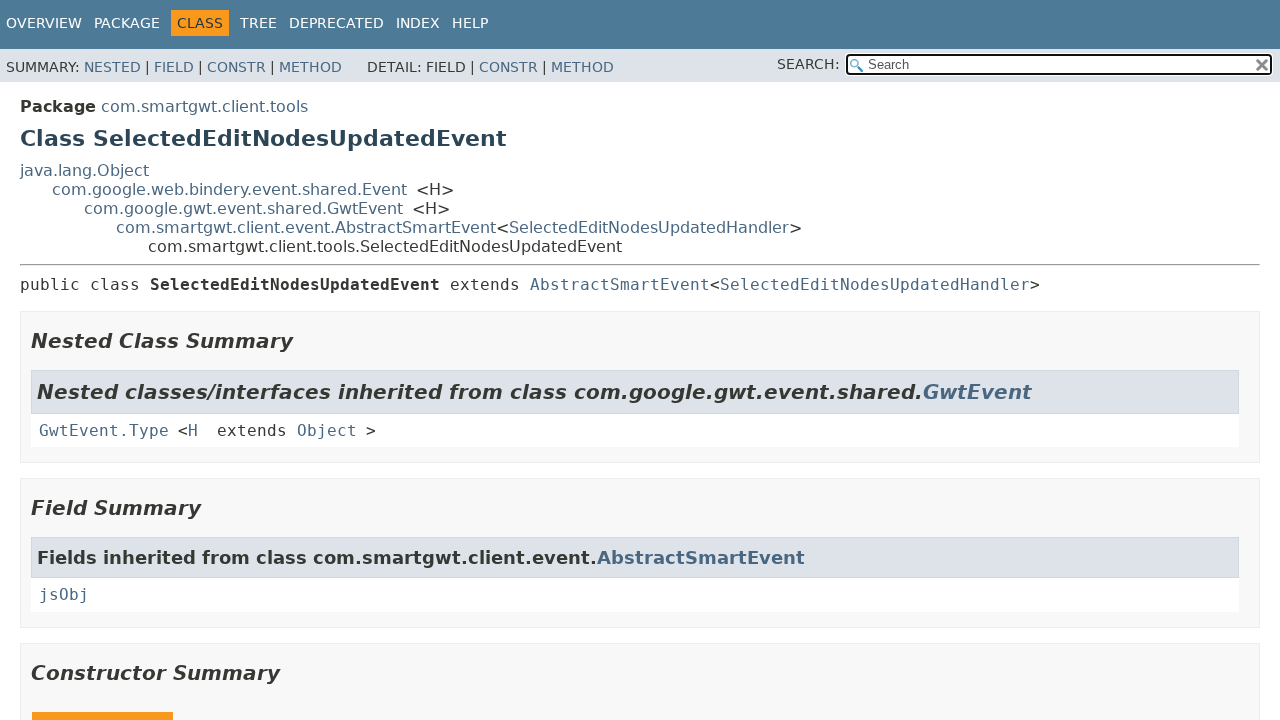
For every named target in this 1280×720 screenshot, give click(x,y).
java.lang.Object (84, 170)
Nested (112, 67)
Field (174, 67)
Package (127, 23)
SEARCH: (808, 64)
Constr (236, 67)
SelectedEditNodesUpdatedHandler (649, 227)
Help (470, 23)
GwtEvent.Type (104, 430)
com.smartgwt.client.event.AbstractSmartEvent (306, 227)
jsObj (64, 594)
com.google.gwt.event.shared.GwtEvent (243, 208)
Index (418, 23)
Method (310, 67)
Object (327, 430)
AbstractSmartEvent (620, 284)
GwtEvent (977, 392)
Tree (258, 23)
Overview (44, 23)
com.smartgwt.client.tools (204, 106)
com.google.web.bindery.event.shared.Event (229, 189)
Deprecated (336, 23)
